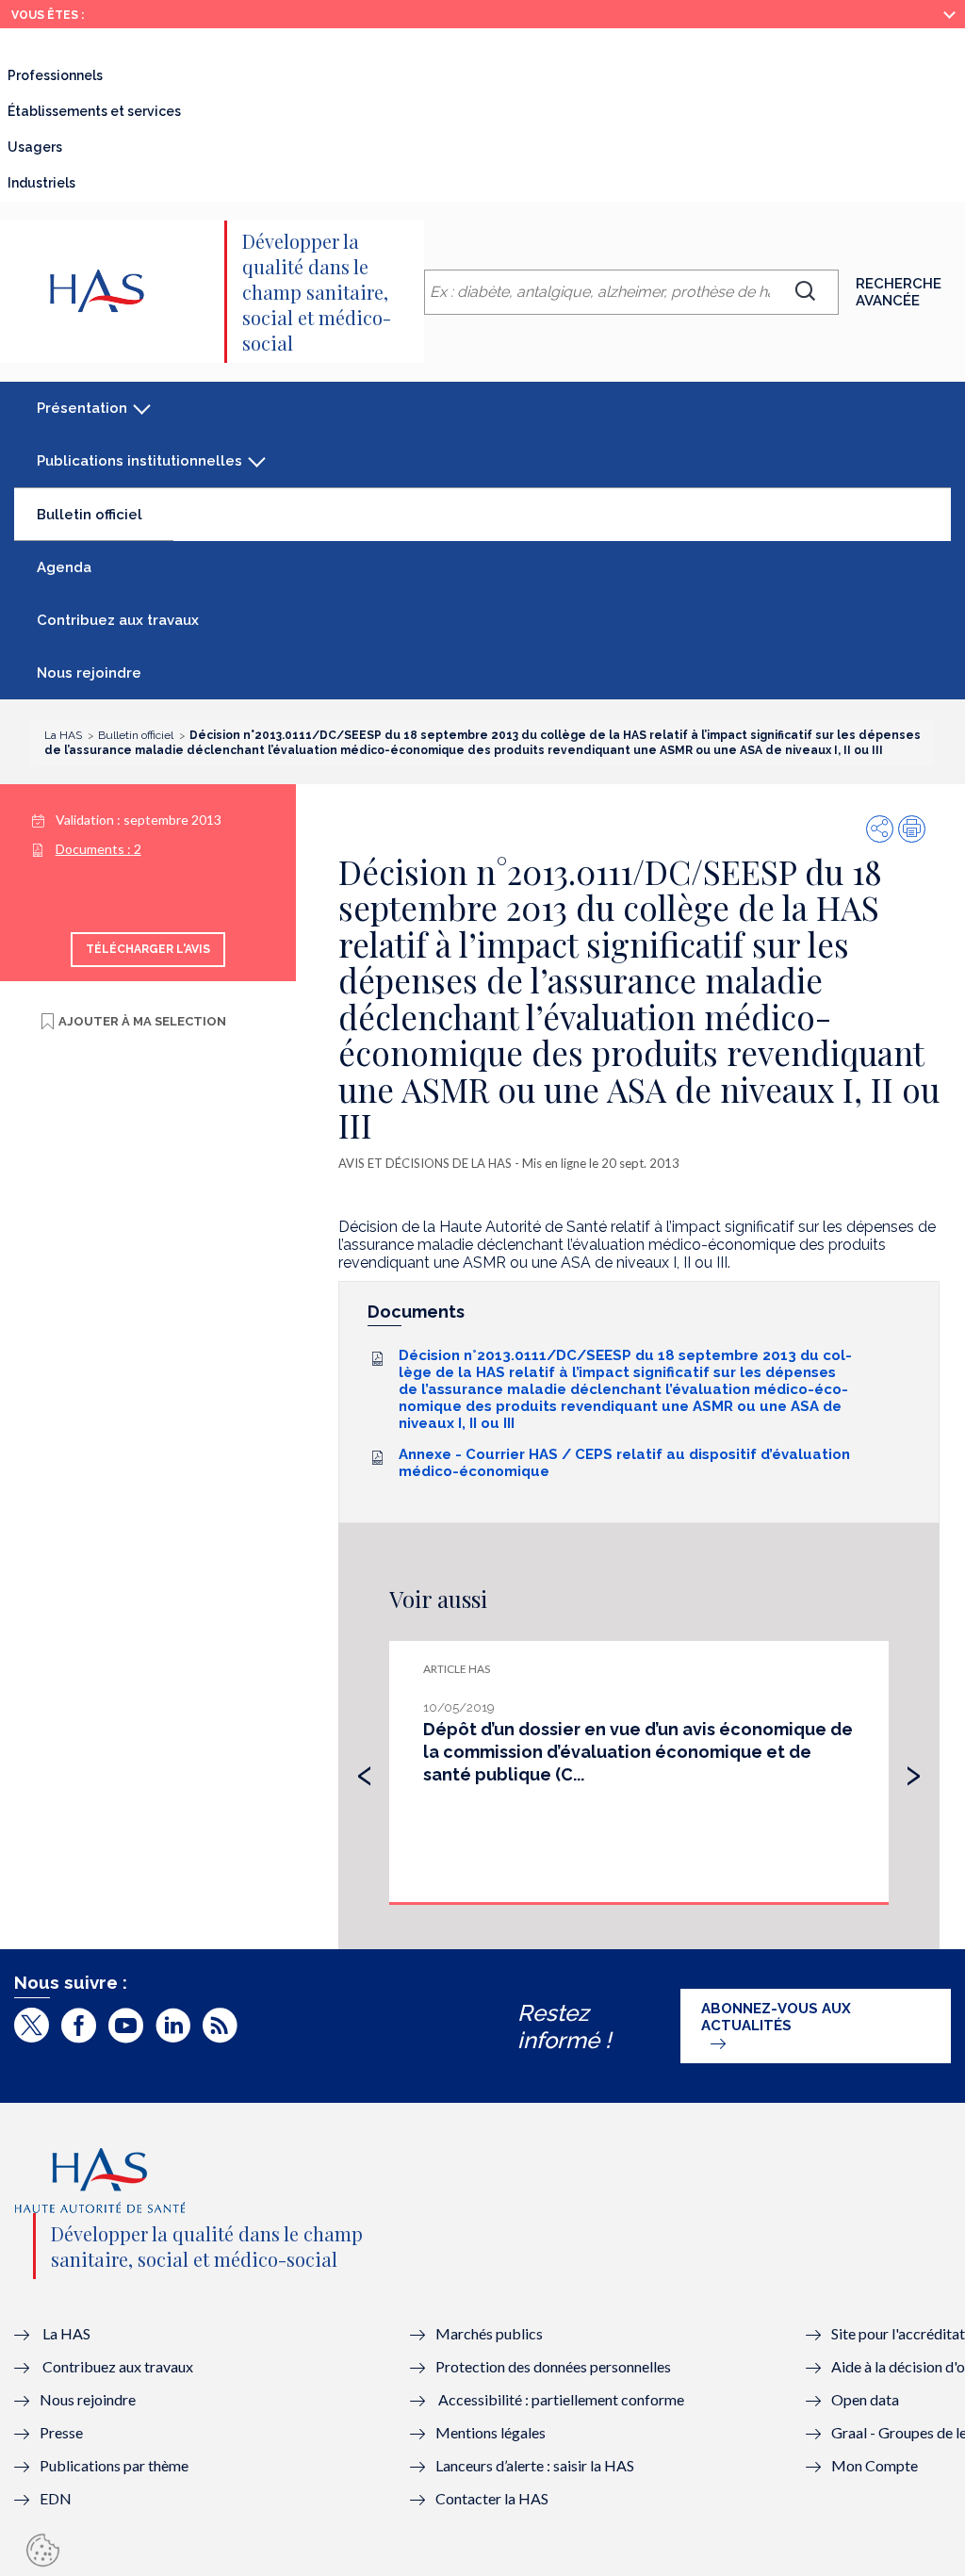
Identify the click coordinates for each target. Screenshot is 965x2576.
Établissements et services (94, 111)
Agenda (64, 567)
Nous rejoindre (89, 673)
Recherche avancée (899, 292)
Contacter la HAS (492, 2498)
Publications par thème (114, 2465)
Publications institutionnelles (139, 461)
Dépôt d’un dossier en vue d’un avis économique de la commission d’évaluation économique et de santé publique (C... (638, 1752)
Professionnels (55, 75)
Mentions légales (491, 2432)
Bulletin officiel (105, 522)
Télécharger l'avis (148, 949)
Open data (865, 2399)
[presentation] (365, 1771)
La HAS (66, 2333)
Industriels (41, 183)
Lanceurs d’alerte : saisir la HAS (535, 2465)
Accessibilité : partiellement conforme (561, 2399)
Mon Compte (875, 2465)
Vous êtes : (48, 15)
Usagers (35, 147)
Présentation (82, 408)
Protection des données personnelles (553, 2366)
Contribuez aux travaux (118, 620)
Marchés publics (491, 2333)
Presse (61, 2432)
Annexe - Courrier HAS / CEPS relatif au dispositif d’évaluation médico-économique (624, 1463)
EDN (56, 2498)
